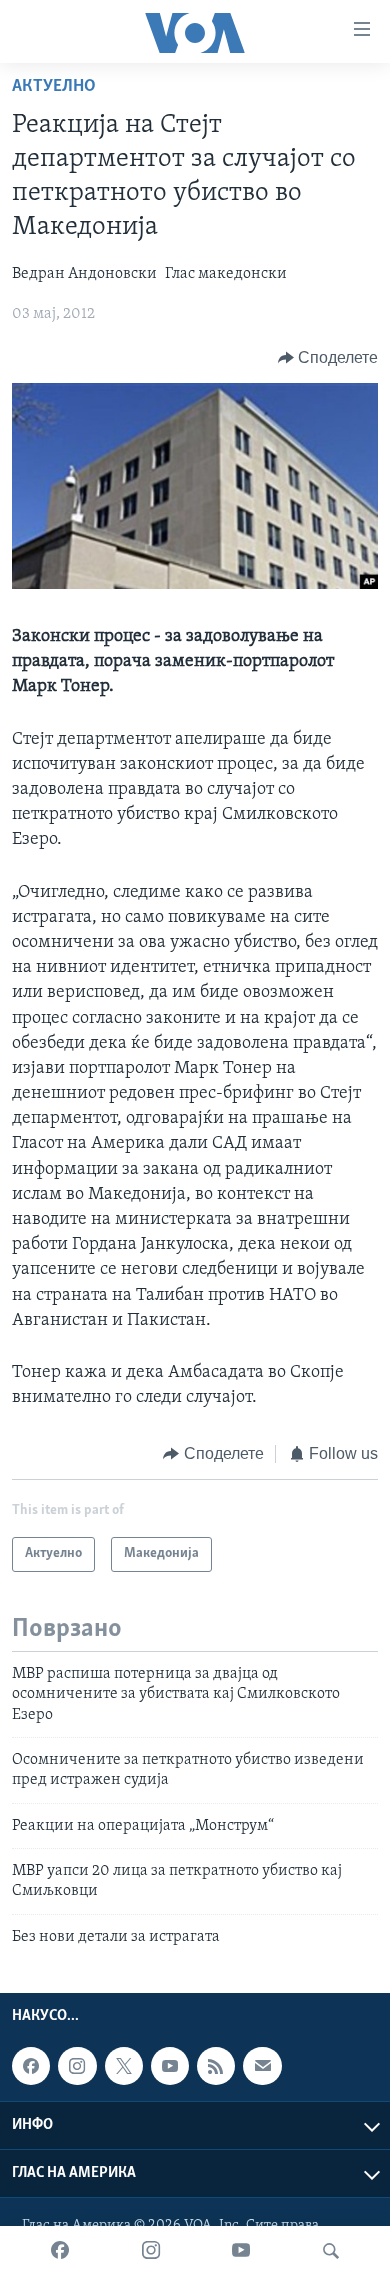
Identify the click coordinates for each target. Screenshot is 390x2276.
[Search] (331, 2251)
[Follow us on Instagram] (77, 2066)
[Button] (328, 358)
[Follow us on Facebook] (31, 2066)
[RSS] (216, 2066)
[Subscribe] (262, 2066)
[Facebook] (60, 2251)
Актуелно (54, 87)
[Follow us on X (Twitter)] (124, 2066)
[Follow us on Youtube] (170, 2066)
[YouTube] (241, 2251)
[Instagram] (151, 2251)
